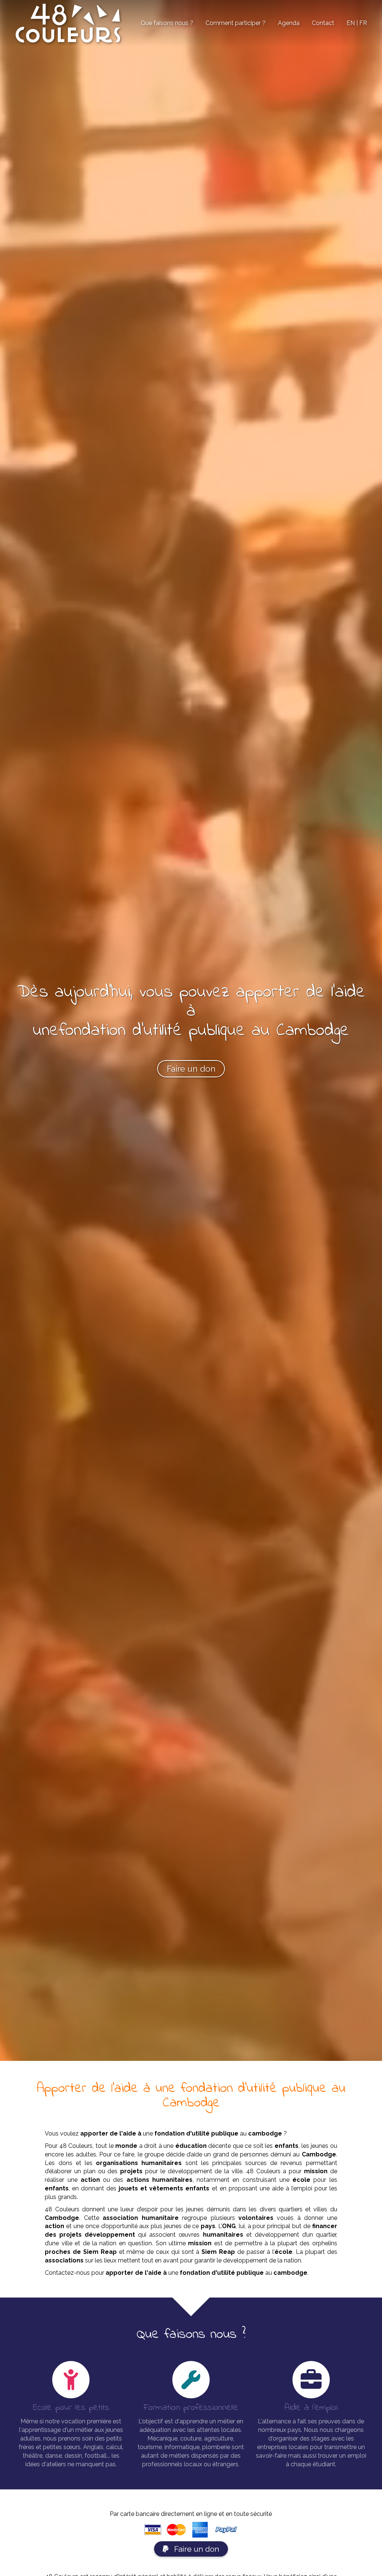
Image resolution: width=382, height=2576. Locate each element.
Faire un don (196, 2549)
